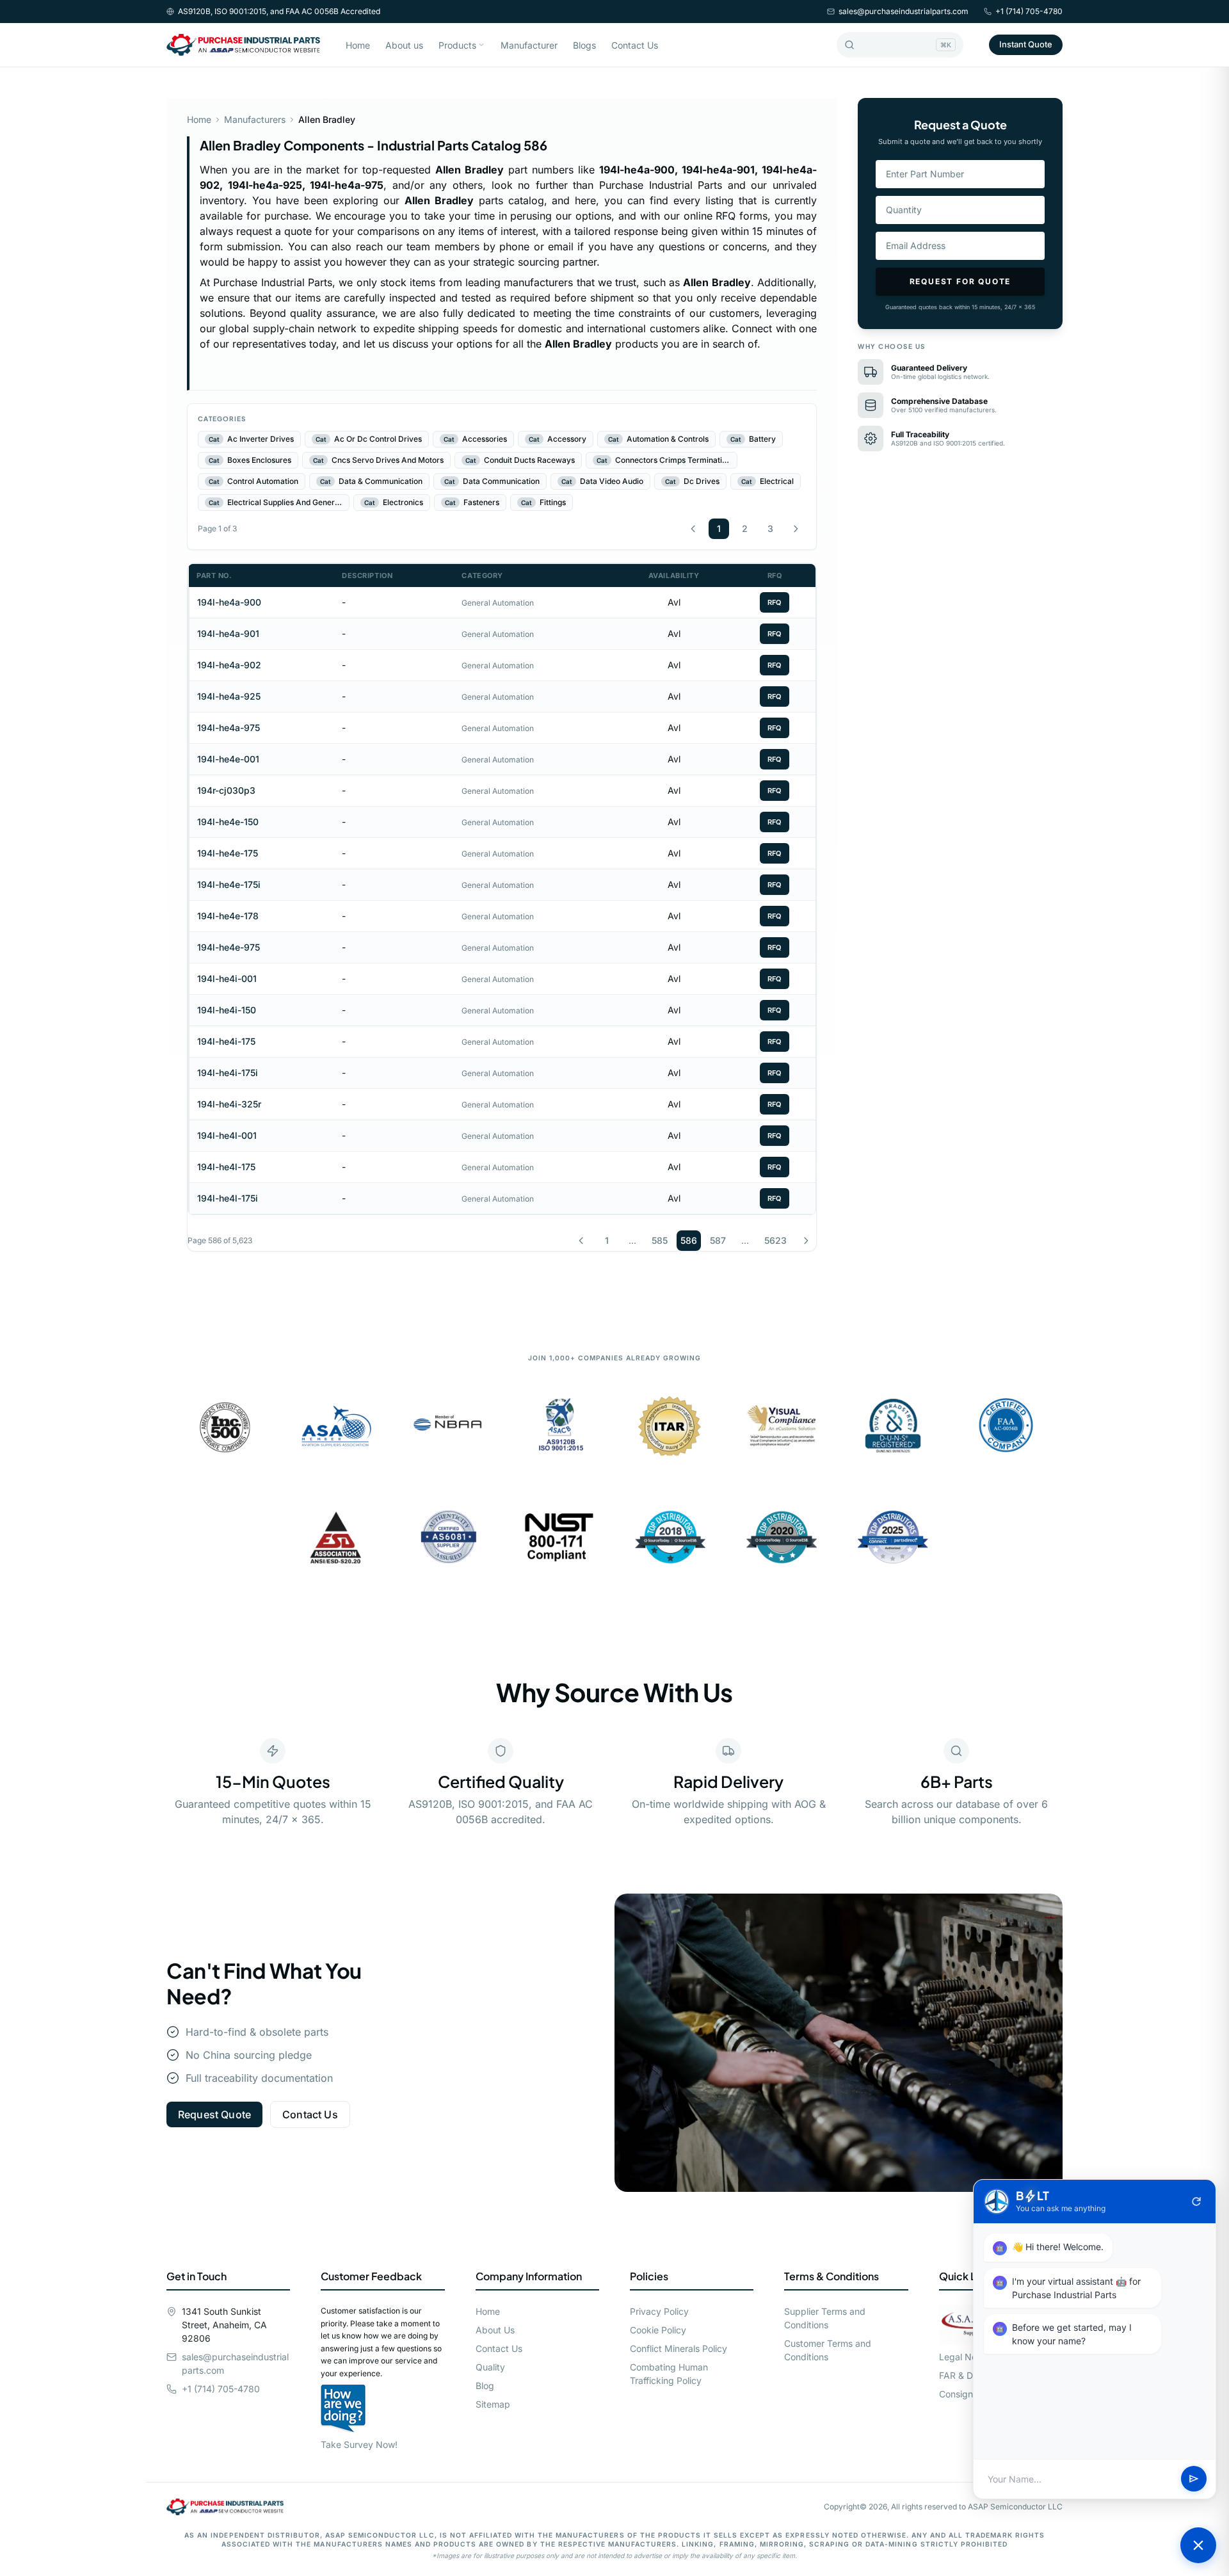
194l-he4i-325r (229, 1104)
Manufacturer (529, 45)
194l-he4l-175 (226, 1167)
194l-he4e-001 (228, 759)
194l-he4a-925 (229, 696)
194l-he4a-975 (229, 728)
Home (358, 45)
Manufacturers (255, 119)
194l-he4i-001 (227, 978)
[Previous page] (693, 529)
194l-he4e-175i (229, 884)
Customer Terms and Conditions (828, 2350)
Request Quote (214, 2114)
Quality (490, 2367)
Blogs (584, 45)
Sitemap (493, 2404)
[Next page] (796, 529)
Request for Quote (960, 281)
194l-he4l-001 (227, 1135)
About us (404, 45)
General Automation (498, 603)
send (1194, 2479)
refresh (1196, 2202)
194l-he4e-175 (228, 853)
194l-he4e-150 (228, 822)
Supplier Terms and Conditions (825, 2318)
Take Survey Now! (359, 2444)
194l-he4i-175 (226, 1041)
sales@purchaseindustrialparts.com (904, 11)
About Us (495, 2330)
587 (718, 1240)
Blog (485, 2386)
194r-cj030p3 (226, 790)
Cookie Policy (658, 2330)
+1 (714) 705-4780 (1029, 11)
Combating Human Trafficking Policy (669, 2374)
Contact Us (635, 45)
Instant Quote (1026, 44)
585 (660, 1240)
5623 (775, 1240)
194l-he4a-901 (228, 633)
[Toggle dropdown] (481, 45)
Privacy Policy (659, 2311)
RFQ (775, 602)
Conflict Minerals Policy (679, 2348)
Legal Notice (966, 2357)
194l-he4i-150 (227, 1010)
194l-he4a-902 (229, 665)
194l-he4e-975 (229, 947)
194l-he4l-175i (228, 1198)
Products (457, 45)
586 (689, 1240)
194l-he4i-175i (228, 1073)
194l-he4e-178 (228, 916)
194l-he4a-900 (229, 602)
